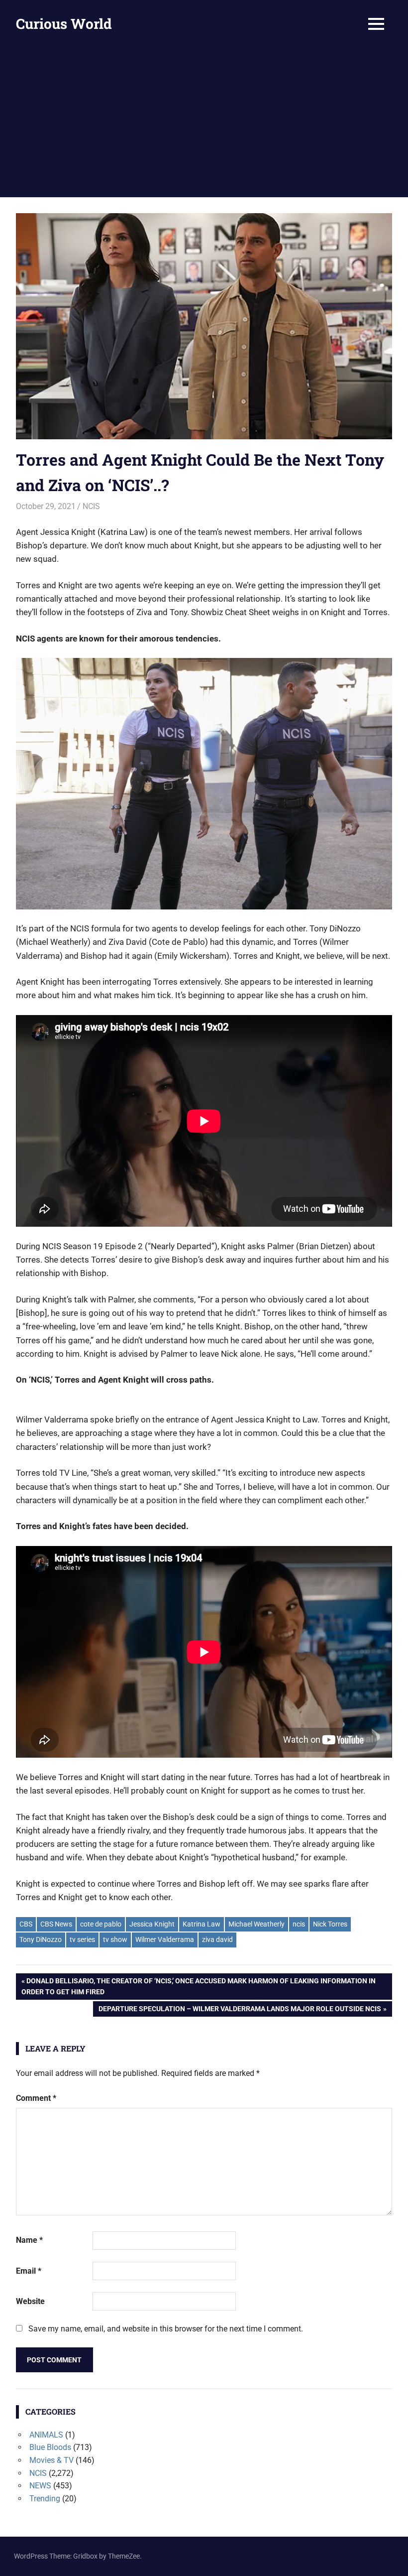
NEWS (40, 2486)
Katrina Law (202, 1924)
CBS (26, 1924)
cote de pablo (101, 1924)
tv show (115, 1939)
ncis (299, 1924)
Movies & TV (51, 2460)
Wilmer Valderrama (165, 1939)
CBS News (56, 1924)
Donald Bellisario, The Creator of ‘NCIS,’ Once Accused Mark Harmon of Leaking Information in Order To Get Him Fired (199, 1986)
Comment (36, 2098)
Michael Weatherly (256, 1924)
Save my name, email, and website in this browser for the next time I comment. (166, 2329)
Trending (45, 2499)
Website (30, 2301)
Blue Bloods (50, 2447)
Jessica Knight (152, 1924)
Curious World (64, 24)
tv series (82, 1939)
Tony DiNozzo (41, 1939)
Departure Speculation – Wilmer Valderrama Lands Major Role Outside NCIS (240, 2010)
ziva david (217, 1939)
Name (29, 2240)
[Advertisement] (204, 123)
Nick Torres (330, 1924)
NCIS (91, 506)
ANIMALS (46, 2435)
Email (29, 2271)
